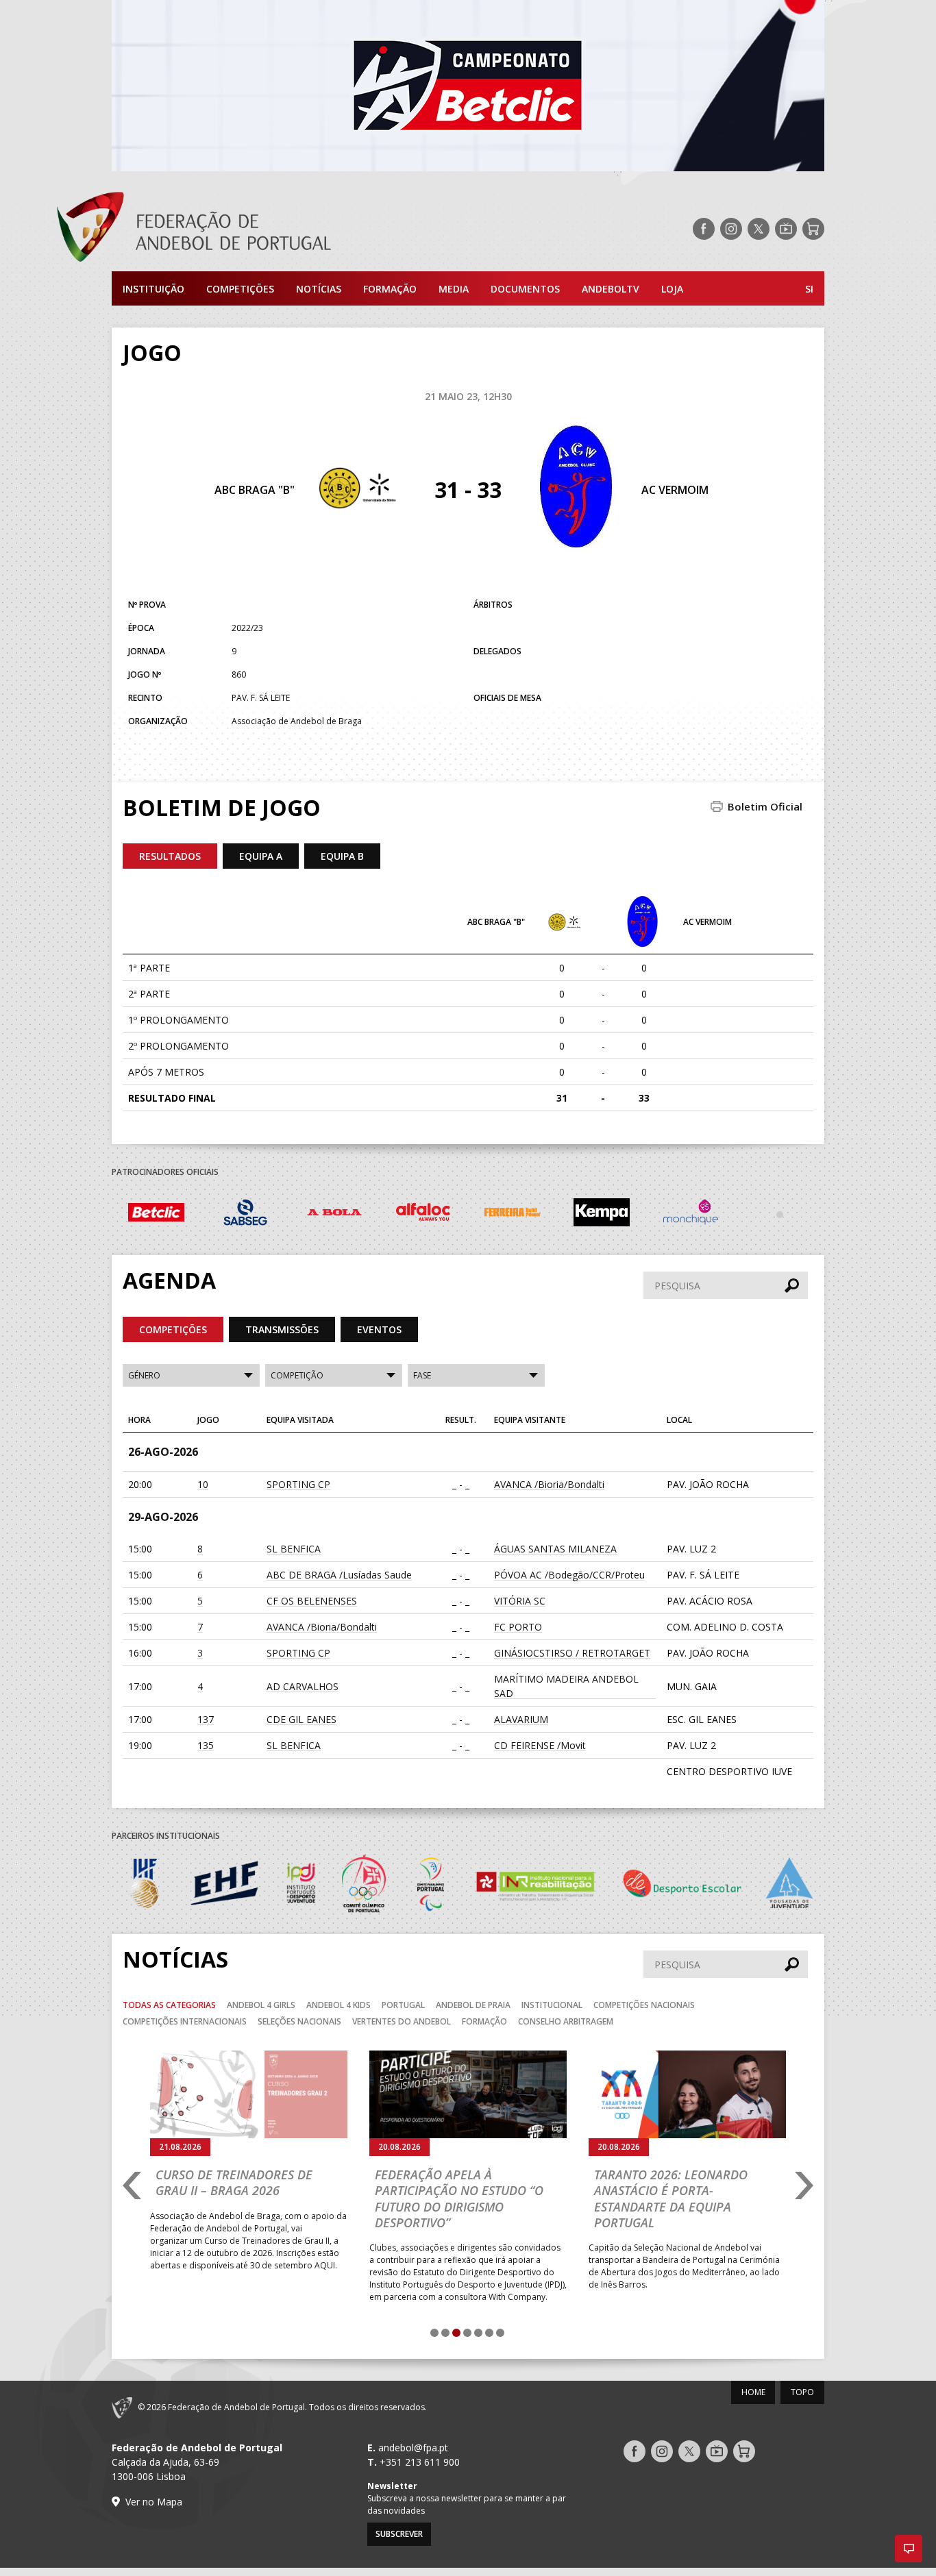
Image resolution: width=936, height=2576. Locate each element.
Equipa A (261, 856)
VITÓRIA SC (520, 1601)
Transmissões (282, 1329)
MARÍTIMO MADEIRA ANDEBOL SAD (566, 1686)
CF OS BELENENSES (312, 1601)
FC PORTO (518, 1627)
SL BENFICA (294, 1549)
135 (206, 1745)
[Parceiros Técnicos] (780, 1214)
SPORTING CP (298, 1484)
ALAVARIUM (521, 1719)
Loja (672, 289)
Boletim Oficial (765, 806)
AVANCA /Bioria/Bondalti (549, 1484)
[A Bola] (334, 1214)
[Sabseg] (245, 1214)
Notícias (319, 289)
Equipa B (342, 856)
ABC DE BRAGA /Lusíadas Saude (339, 1575)
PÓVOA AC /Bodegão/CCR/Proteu (569, 1575)
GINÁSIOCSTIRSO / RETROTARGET (572, 1653)
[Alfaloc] (423, 1214)
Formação (390, 289)
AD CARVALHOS (303, 1686)
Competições (240, 289)
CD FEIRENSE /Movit (540, 1745)
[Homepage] (249, 229)
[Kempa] (602, 1214)
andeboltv (611, 289)
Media (454, 289)
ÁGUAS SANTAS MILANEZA (555, 1549)
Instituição (153, 289)
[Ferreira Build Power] (513, 1215)
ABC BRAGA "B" (255, 490)
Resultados (170, 856)
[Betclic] (156, 1215)
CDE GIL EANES (301, 1719)
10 (203, 1484)
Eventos (379, 1329)
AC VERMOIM (675, 490)
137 (206, 1719)
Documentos (525, 289)
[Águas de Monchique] (691, 1214)
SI (809, 289)
